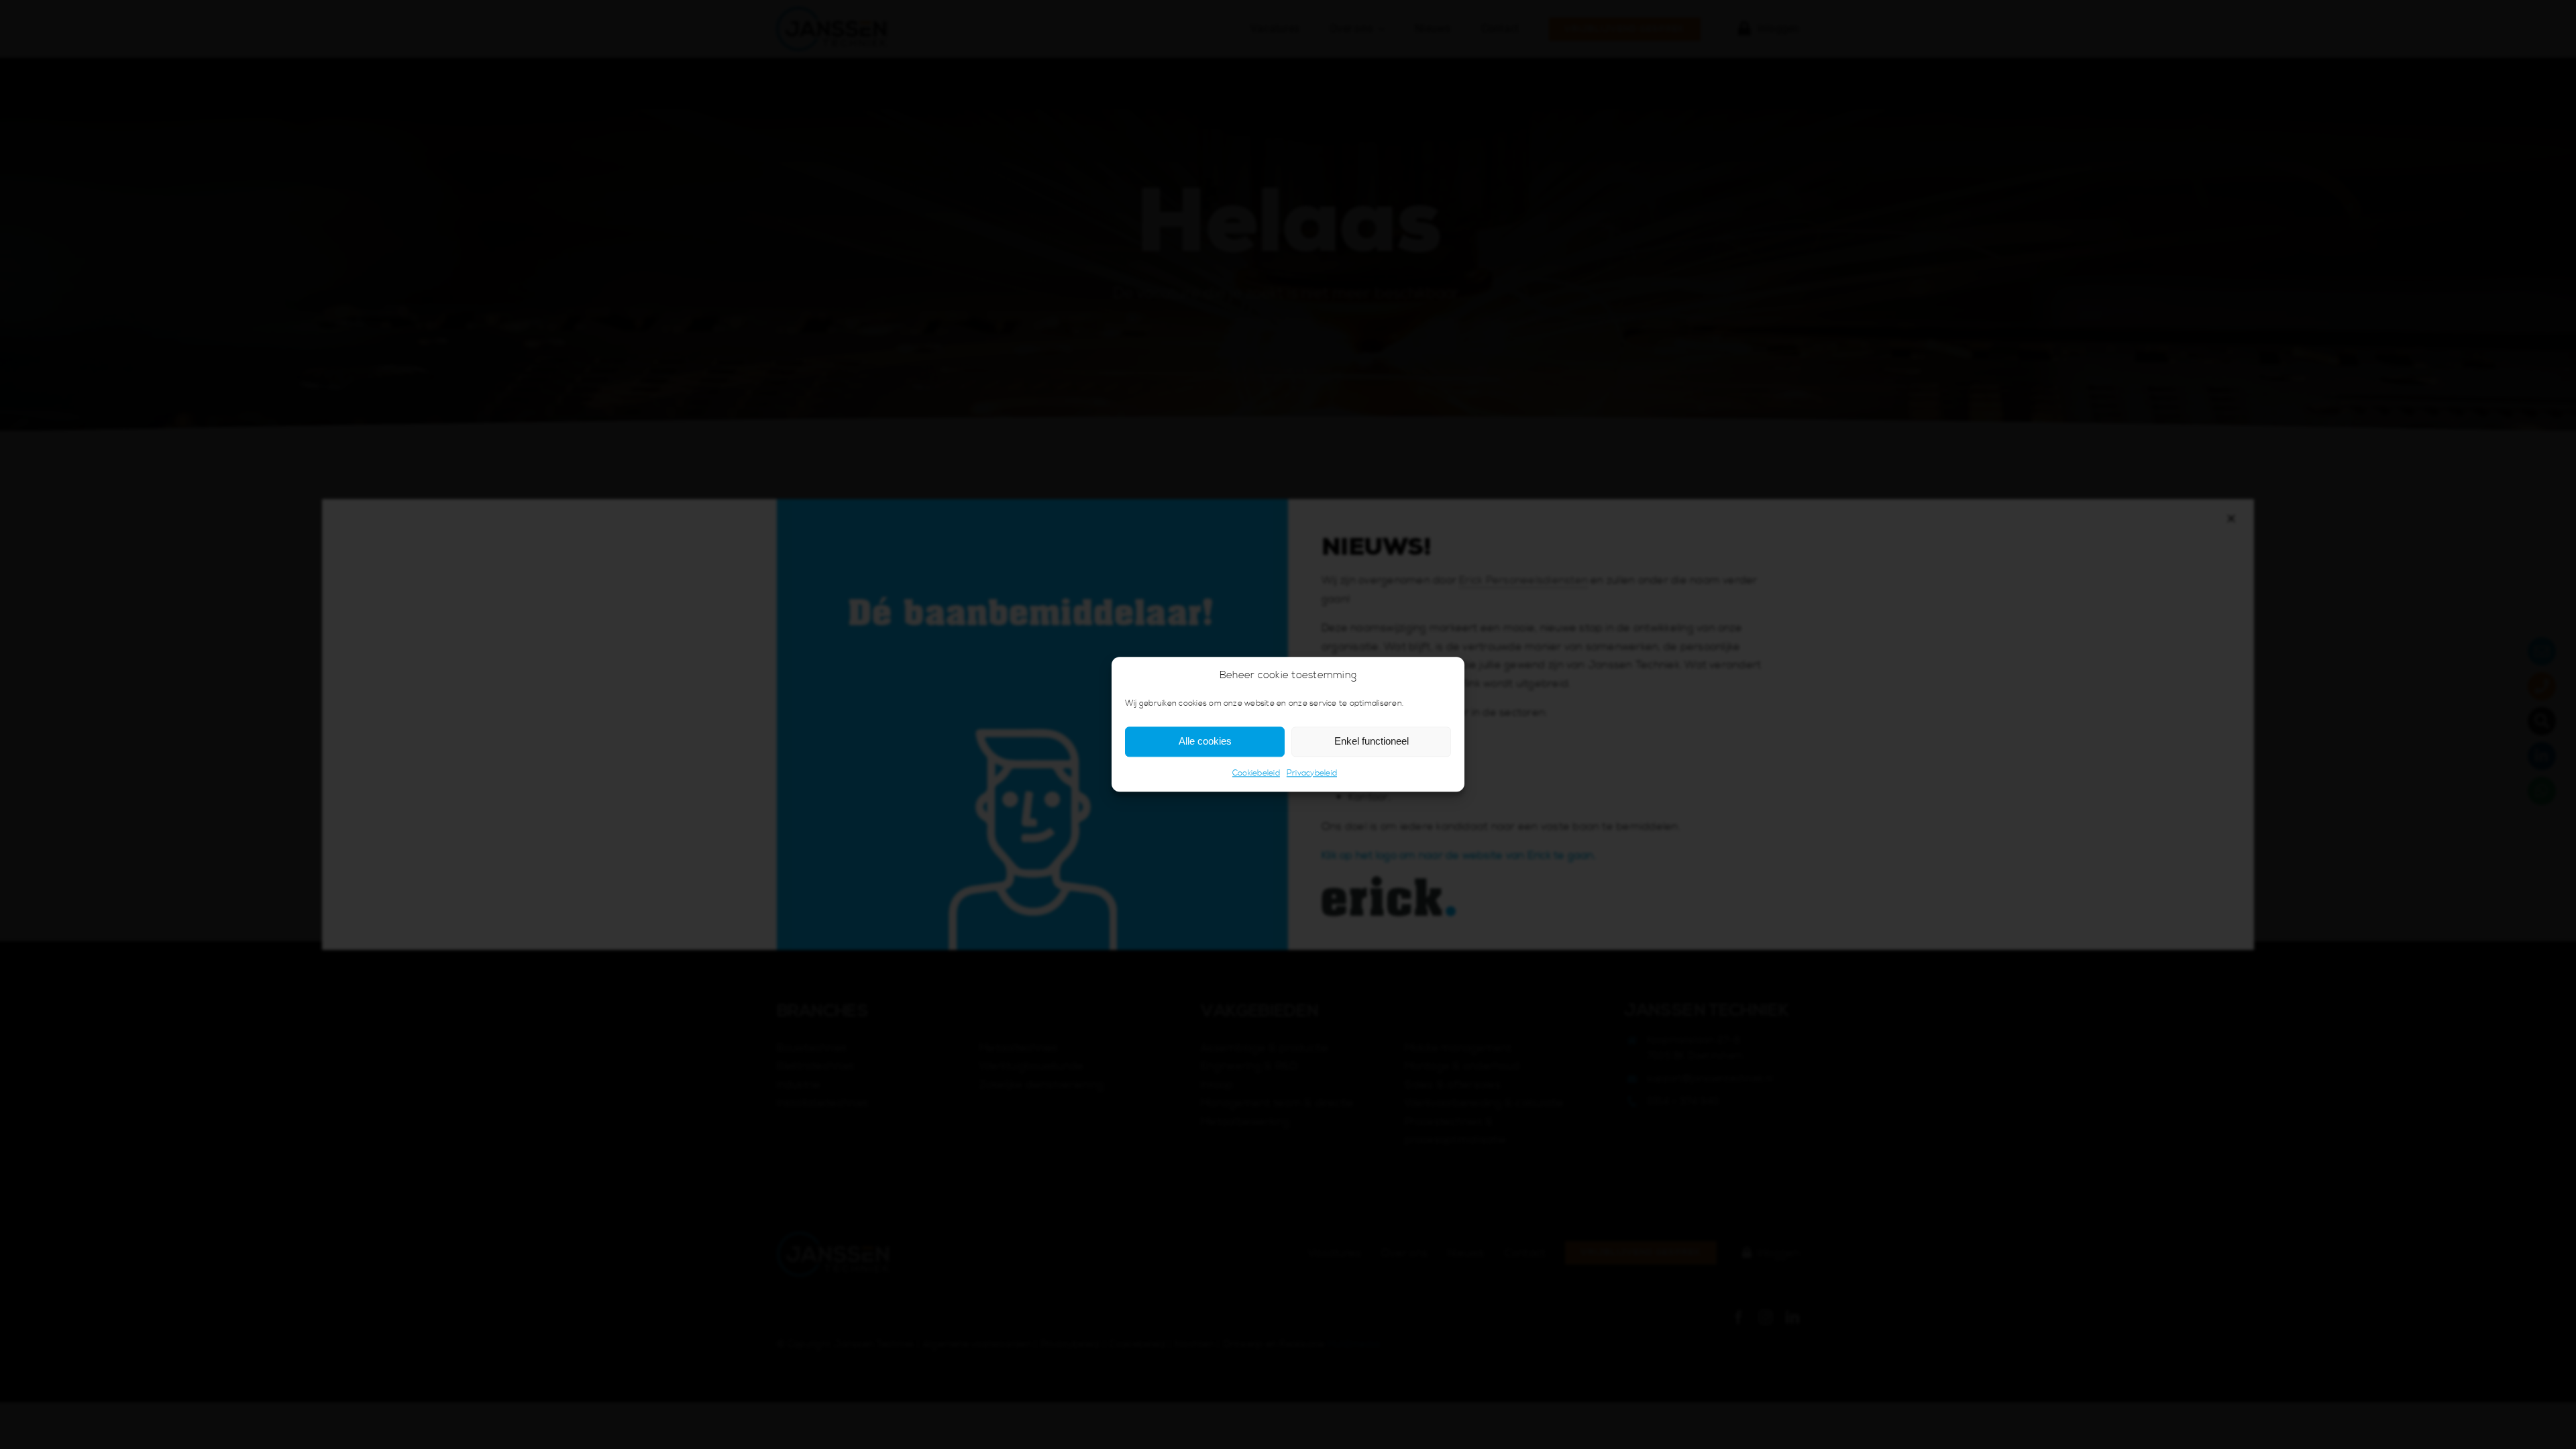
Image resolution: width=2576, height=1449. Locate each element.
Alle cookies (1205, 742)
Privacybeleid (1312, 773)
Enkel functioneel (1372, 742)
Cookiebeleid (1256, 773)
